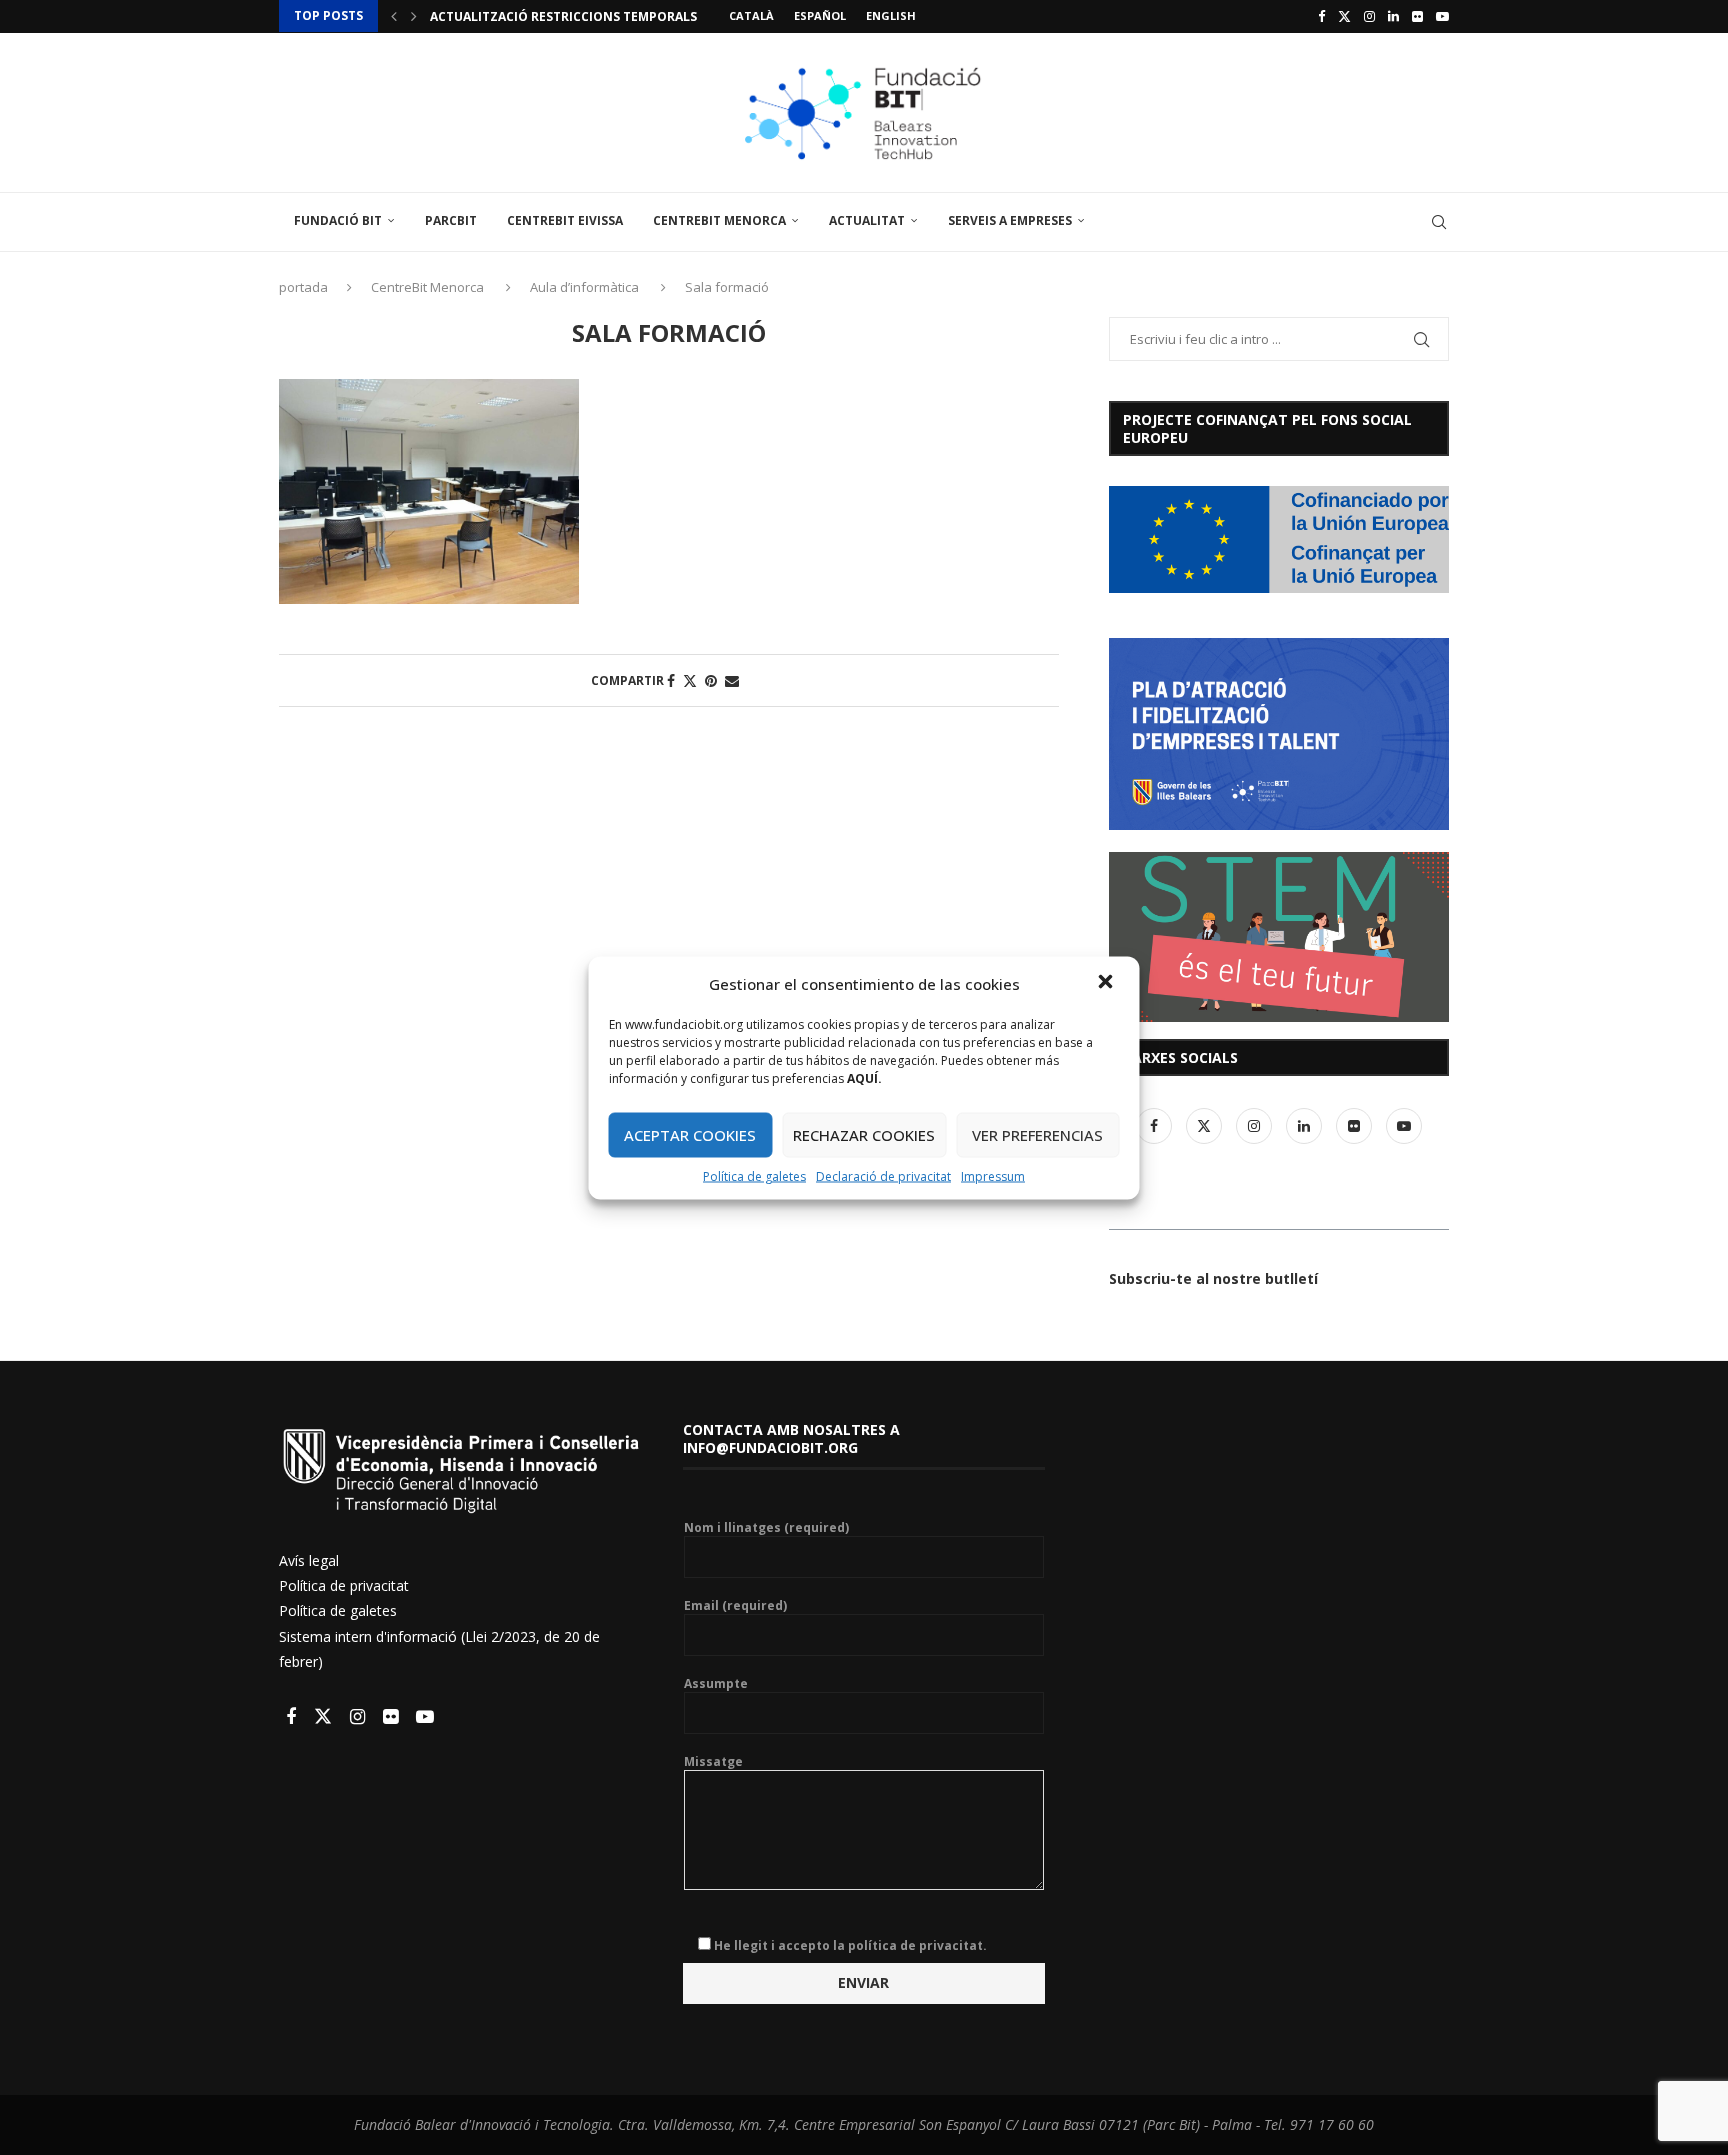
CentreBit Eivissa (565, 220)
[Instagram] (1369, 16)
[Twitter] (1344, 16)
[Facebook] (1321, 16)
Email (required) (735, 1606)
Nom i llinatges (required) (766, 1528)
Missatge (713, 1762)
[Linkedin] (1393, 16)
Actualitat (867, 220)
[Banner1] (1279, 539)
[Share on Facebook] (671, 680)
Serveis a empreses (1010, 220)
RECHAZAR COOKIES (864, 1135)
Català (751, 15)
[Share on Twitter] (690, 680)
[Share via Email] (732, 680)
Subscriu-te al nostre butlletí (1213, 1278)
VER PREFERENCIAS (1037, 1135)
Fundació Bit (338, 220)
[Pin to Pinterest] (711, 680)
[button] (1108, 983)
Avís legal (309, 1560)
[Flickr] (1417, 16)
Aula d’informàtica (584, 287)
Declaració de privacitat (883, 1175)
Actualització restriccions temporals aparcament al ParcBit (643, 16)
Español (820, 15)
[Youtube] (1442, 16)
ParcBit (451, 220)
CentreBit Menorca (719, 220)
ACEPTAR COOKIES (690, 1135)
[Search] (1439, 222)
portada (303, 287)
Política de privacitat (344, 1585)
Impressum (993, 1175)
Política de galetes (754, 1175)
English (891, 15)
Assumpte (716, 1684)
